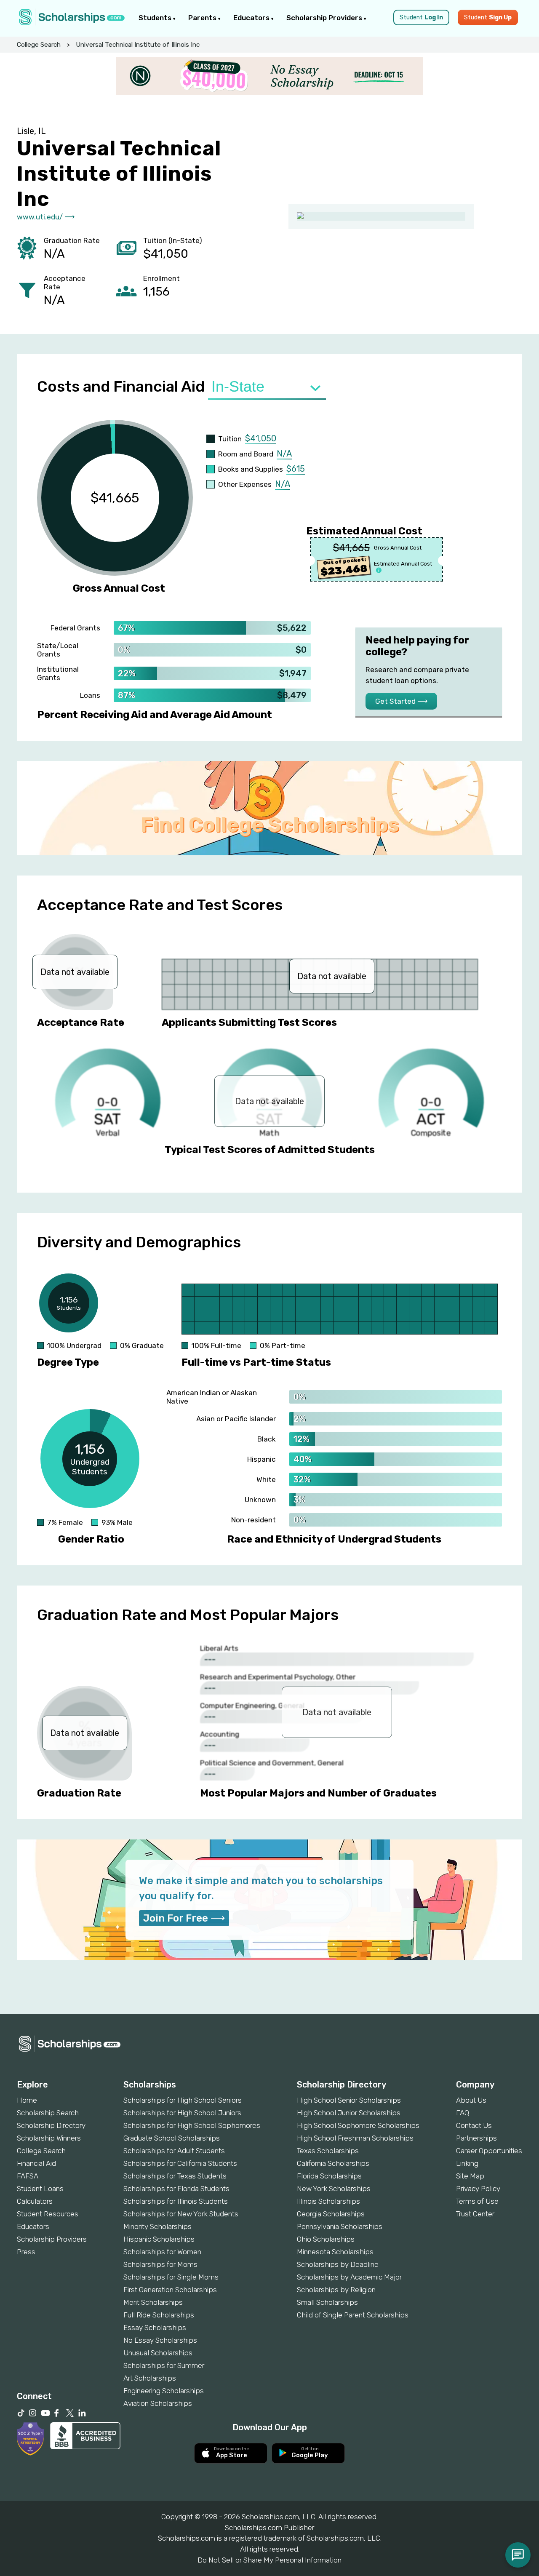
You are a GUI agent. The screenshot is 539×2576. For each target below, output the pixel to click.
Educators (252, 18)
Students (156, 18)
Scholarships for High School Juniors (182, 2113)
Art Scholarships (150, 2378)
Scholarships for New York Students (181, 2214)
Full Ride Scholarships (159, 2315)
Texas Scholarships (328, 2151)
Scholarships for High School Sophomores (192, 2125)
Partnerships (476, 2138)
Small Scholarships (327, 2302)
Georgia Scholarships (331, 2214)
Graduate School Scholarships (172, 2138)
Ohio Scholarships (326, 2239)
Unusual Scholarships (158, 2353)
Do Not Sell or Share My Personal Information (269, 2560)
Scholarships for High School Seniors (183, 2100)
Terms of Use (477, 2201)
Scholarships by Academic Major (349, 2277)
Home (27, 2100)
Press (26, 2252)
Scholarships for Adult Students (174, 2151)
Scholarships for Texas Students (175, 2176)
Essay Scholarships (155, 2328)
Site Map (470, 2176)
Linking (467, 2163)
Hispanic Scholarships (159, 2239)
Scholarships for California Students (180, 2163)
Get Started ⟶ (401, 701)
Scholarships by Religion (336, 2290)
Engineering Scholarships (164, 2391)
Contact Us (474, 2125)
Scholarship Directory (51, 2125)
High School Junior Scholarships (349, 2113)
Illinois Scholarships (328, 2201)
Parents (203, 18)
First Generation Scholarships (170, 2290)
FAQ (463, 2113)
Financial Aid (36, 2163)
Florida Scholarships (329, 2176)
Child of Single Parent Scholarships (353, 2315)
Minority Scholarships (157, 2226)
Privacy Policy (478, 2189)
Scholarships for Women (162, 2252)
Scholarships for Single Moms (171, 2277)
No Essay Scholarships (160, 2340)
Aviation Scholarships (158, 2403)
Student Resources (48, 2214)
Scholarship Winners (49, 2138)
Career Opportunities (489, 2151)
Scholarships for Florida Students (176, 2189)
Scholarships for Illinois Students (176, 2201)
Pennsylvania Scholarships (340, 2226)
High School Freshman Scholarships (355, 2138)
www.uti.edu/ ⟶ (46, 217)
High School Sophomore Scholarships (358, 2125)
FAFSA (28, 2176)
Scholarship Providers (325, 18)
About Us (471, 2100)
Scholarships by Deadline (338, 2264)
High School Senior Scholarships (349, 2100)
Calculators (35, 2201)
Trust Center (475, 2214)
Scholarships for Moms (160, 2264)
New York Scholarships (334, 2189)
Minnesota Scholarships (335, 2252)
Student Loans (40, 2189)
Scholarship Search (48, 2113)
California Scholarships (333, 2163)
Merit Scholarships (153, 2302)
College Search (39, 45)
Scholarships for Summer (164, 2365)
